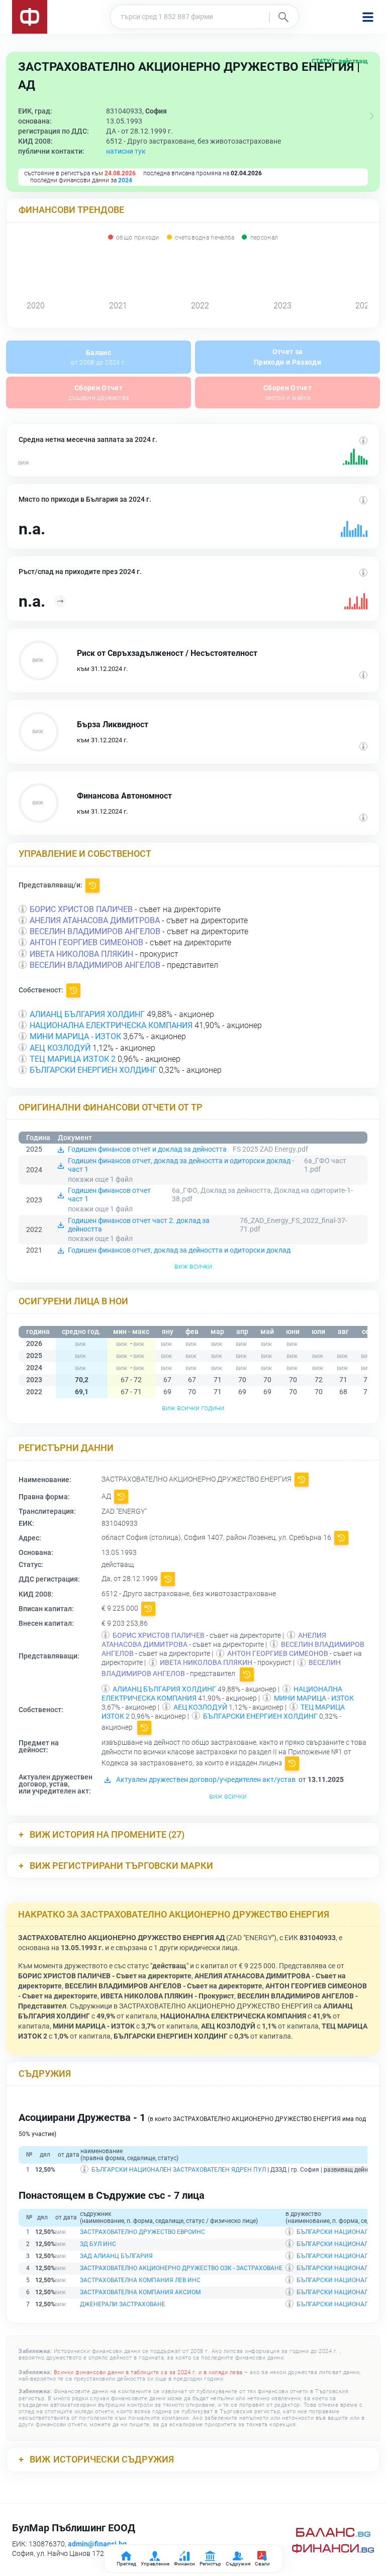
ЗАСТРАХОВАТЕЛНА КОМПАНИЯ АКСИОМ (140, 2292)
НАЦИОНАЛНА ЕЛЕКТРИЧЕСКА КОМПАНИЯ (111, 1025)
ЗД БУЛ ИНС (98, 2244)
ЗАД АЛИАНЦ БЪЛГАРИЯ (116, 2256)
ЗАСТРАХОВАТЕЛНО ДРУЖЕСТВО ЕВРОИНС (142, 2232)
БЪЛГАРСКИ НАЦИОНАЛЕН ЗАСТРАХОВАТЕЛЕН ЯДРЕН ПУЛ (179, 2170)
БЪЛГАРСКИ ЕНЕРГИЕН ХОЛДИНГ (93, 1070)
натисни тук (126, 151)
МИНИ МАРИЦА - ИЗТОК (75, 1036)
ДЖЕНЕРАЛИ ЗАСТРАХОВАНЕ (123, 2304)
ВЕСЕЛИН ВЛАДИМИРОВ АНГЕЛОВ (95, 931)
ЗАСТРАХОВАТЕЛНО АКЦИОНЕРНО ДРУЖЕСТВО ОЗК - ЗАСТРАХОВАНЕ (181, 2268)
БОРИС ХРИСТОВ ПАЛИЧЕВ (81, 909)
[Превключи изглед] (372, 116)
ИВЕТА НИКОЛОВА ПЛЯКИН (81, 954)
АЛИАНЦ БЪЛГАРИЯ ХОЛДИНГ (87, 1014)
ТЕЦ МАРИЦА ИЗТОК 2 (73, 1059)
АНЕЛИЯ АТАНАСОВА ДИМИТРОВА (95, 920)
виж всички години (193, 1408)
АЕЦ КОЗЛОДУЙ (60, 1048)
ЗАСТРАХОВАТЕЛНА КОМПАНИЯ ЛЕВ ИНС (140, 2280)
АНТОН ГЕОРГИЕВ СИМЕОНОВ (86, 942)
